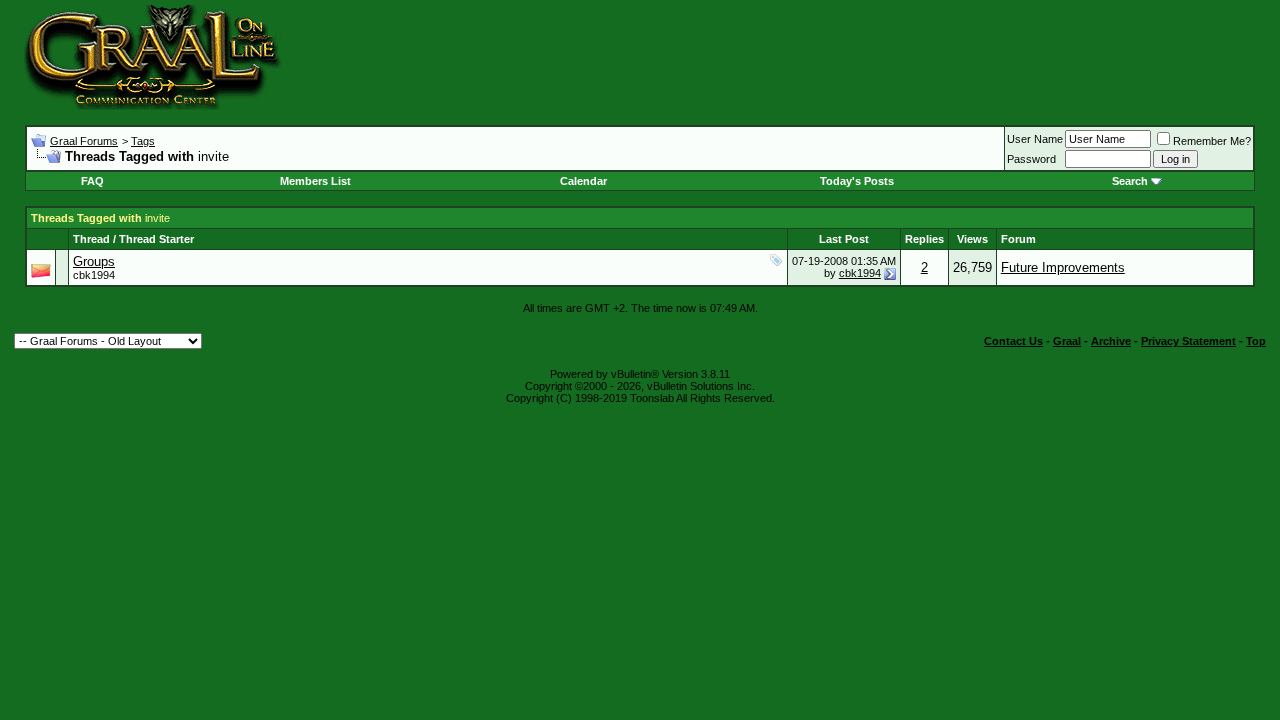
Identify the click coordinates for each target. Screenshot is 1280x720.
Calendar (583, 181)
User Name (1035, 139)
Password (1031, 159)
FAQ (92, 181)
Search (1130, 181)
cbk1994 (94, 275)
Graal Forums (84, 141)
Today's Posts (857, 181)
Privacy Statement (1188, 341)
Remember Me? (1212, 141)
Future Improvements (1063, 267)
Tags (143, 141)
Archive (1111, 341)
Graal (1067, 341)
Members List (315, 181)
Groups (94, 261)
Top (1256, 341)
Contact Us (1013, 341)
